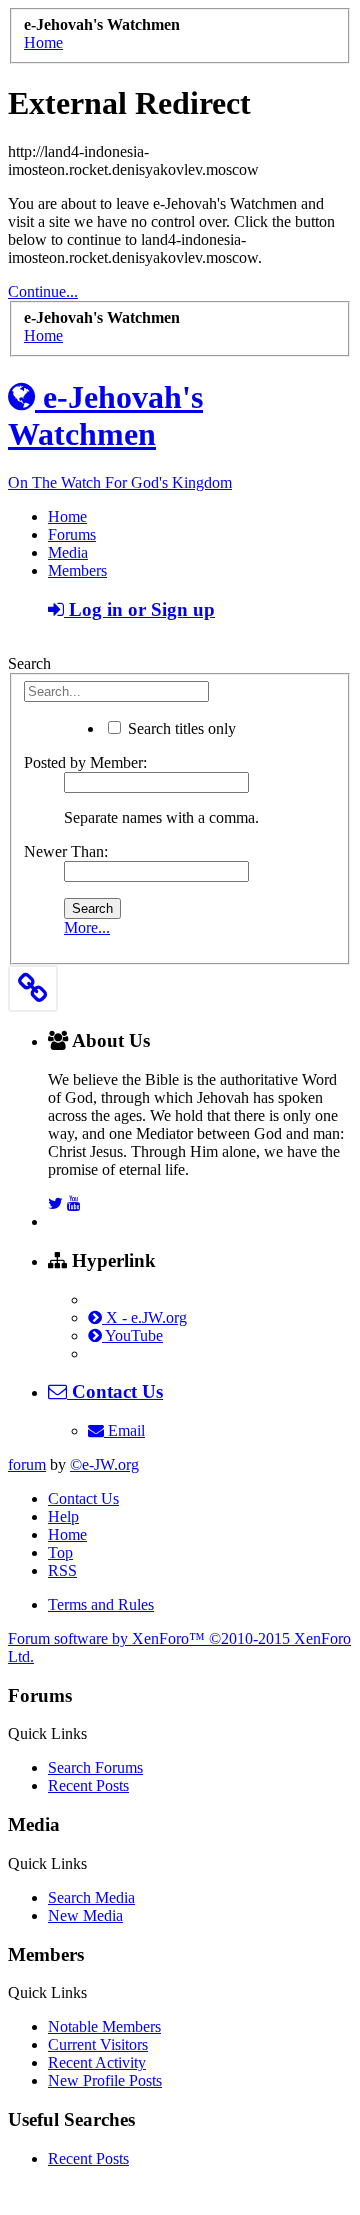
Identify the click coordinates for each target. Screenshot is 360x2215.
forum (27, 1464)
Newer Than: (66, 851)
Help (63, 1516)
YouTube (132, 1335)
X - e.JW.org (144, 1317)
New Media (85, 1915)
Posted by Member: (85, 762)
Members (77, 570)
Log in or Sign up (139, 609)
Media (68, 552)
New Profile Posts (105, 2080)
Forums (72, 534)
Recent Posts (88, 1785)
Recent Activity (97, 2062)
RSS (62, 1570)
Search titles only (180, 728)
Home (67, 516)
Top (60, 1552)
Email (124, 1430)
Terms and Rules (101, 1604)
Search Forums (95, 1767)
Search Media (91, 1897)
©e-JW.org (104, 1464)
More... (87, 927)
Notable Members (104, 2026)
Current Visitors (98, 2044)
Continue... (43, 291)
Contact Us (83, 1498)
